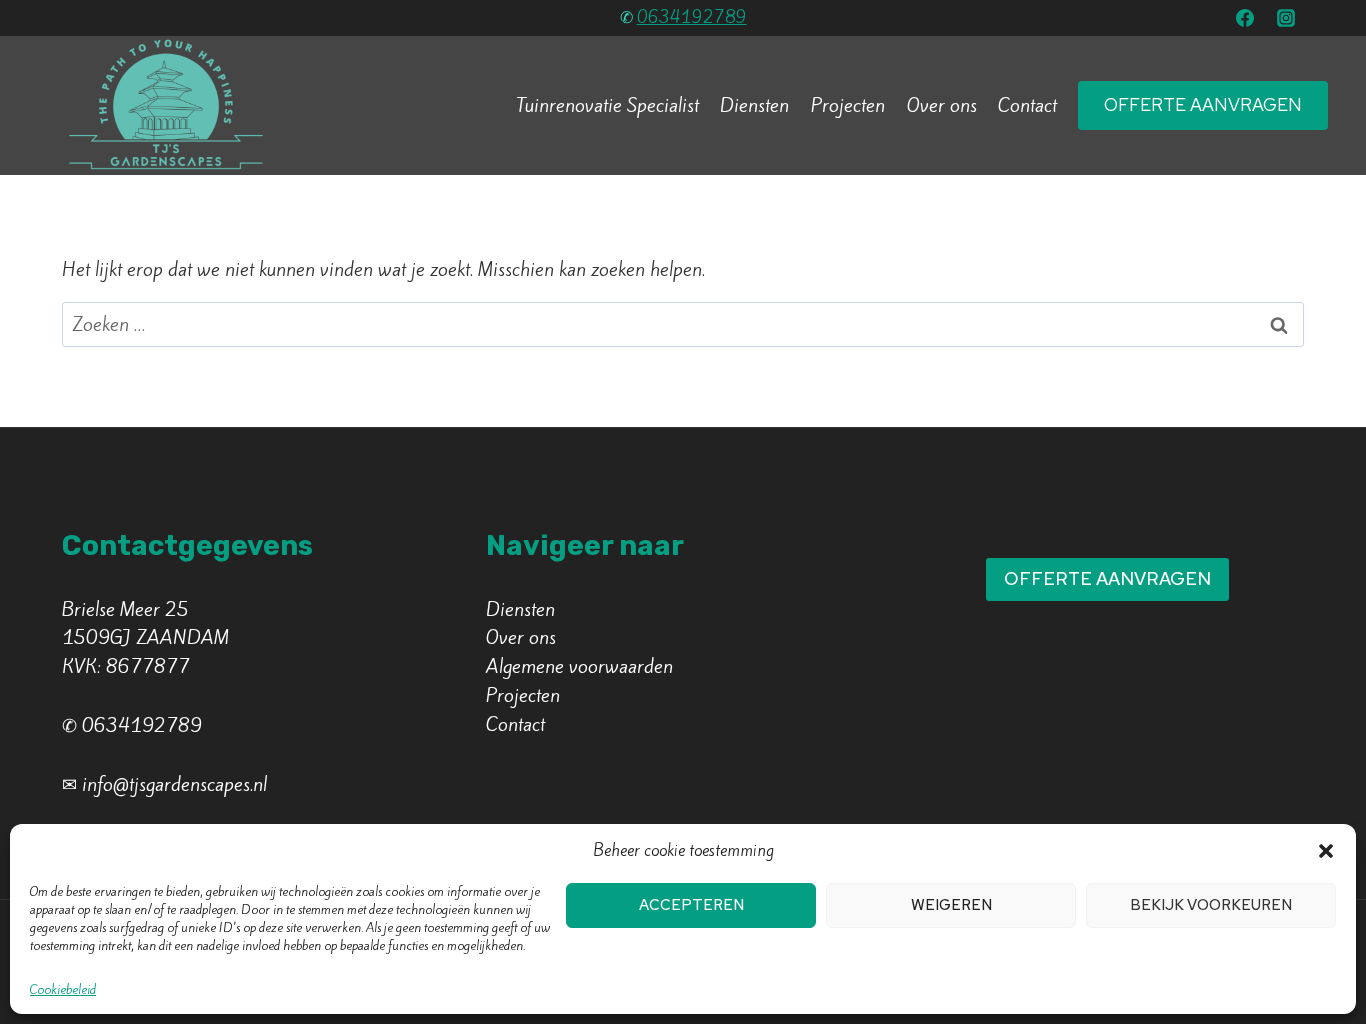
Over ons (942, 105)
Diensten (754, 105)
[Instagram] (1286, 18)
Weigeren (951, 905)
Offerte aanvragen (1203, 104)
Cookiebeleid (63, 989)
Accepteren (691, 905)
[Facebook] (1245, 18)
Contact (1027, 105)
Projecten (848, 105)
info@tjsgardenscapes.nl (174, 784)
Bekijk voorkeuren (1211, 905)
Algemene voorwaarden (579, 666)
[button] (1326, 851)
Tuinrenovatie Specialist (607, 105)
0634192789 (692, 17)
